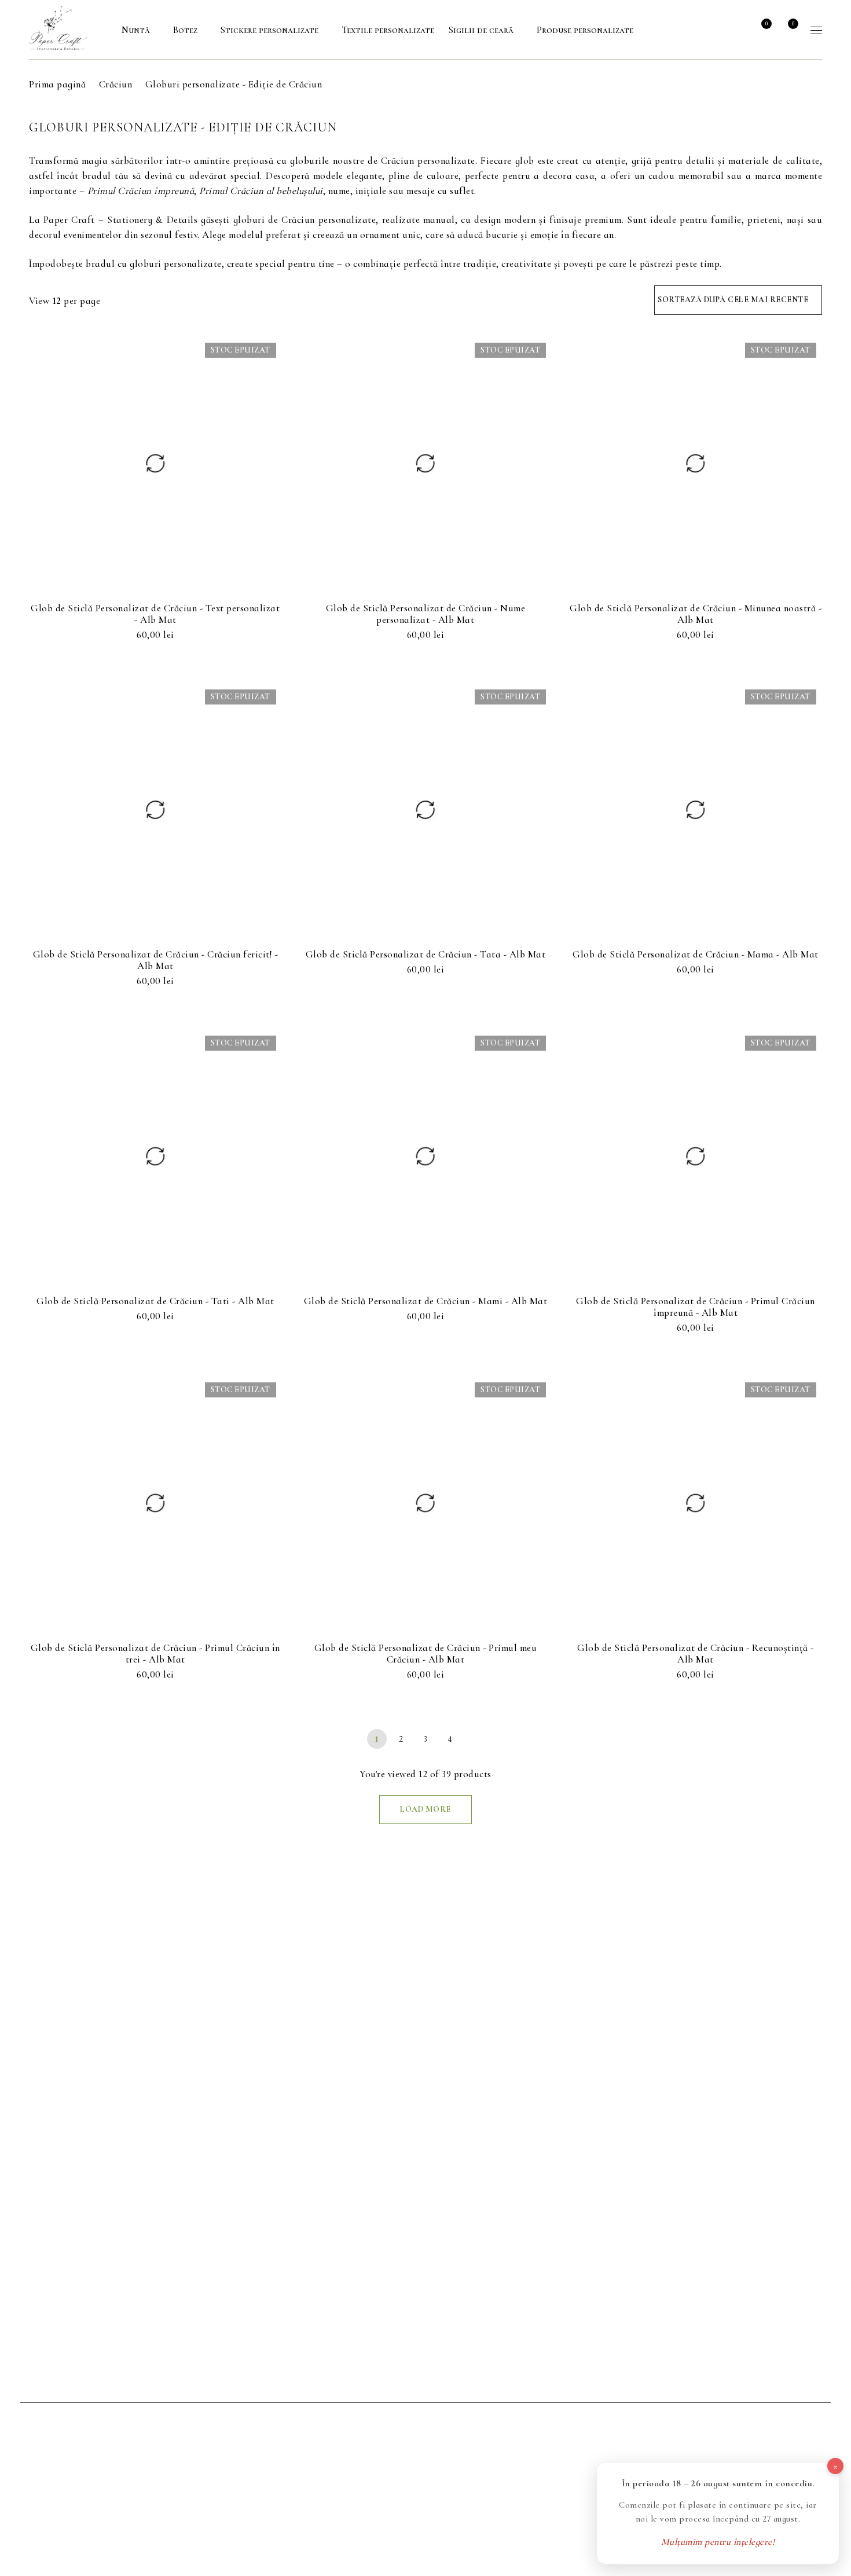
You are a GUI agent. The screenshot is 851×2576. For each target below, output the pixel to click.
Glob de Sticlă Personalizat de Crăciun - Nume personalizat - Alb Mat (426, 614)
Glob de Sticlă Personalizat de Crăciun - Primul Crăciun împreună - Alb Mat (696, 1307)
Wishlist (766, 24)
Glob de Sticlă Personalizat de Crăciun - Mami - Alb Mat (426, 1301)
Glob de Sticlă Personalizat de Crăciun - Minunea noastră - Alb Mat (696, 614)
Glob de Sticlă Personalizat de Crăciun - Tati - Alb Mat (155, 1301)
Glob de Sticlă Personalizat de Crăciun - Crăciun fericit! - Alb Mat (156, 960)
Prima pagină (57, 84)
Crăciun (116, 84)
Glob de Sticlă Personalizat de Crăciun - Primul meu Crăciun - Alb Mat (426, 1654)
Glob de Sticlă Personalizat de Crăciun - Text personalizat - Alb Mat (155, 614)
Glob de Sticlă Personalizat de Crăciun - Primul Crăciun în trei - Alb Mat (155, 1654)
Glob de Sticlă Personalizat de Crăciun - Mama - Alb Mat (696, 954)
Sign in (735, 30)
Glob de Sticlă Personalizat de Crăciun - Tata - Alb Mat (426, 954)
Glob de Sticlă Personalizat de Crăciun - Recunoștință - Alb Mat (696, 1654)
